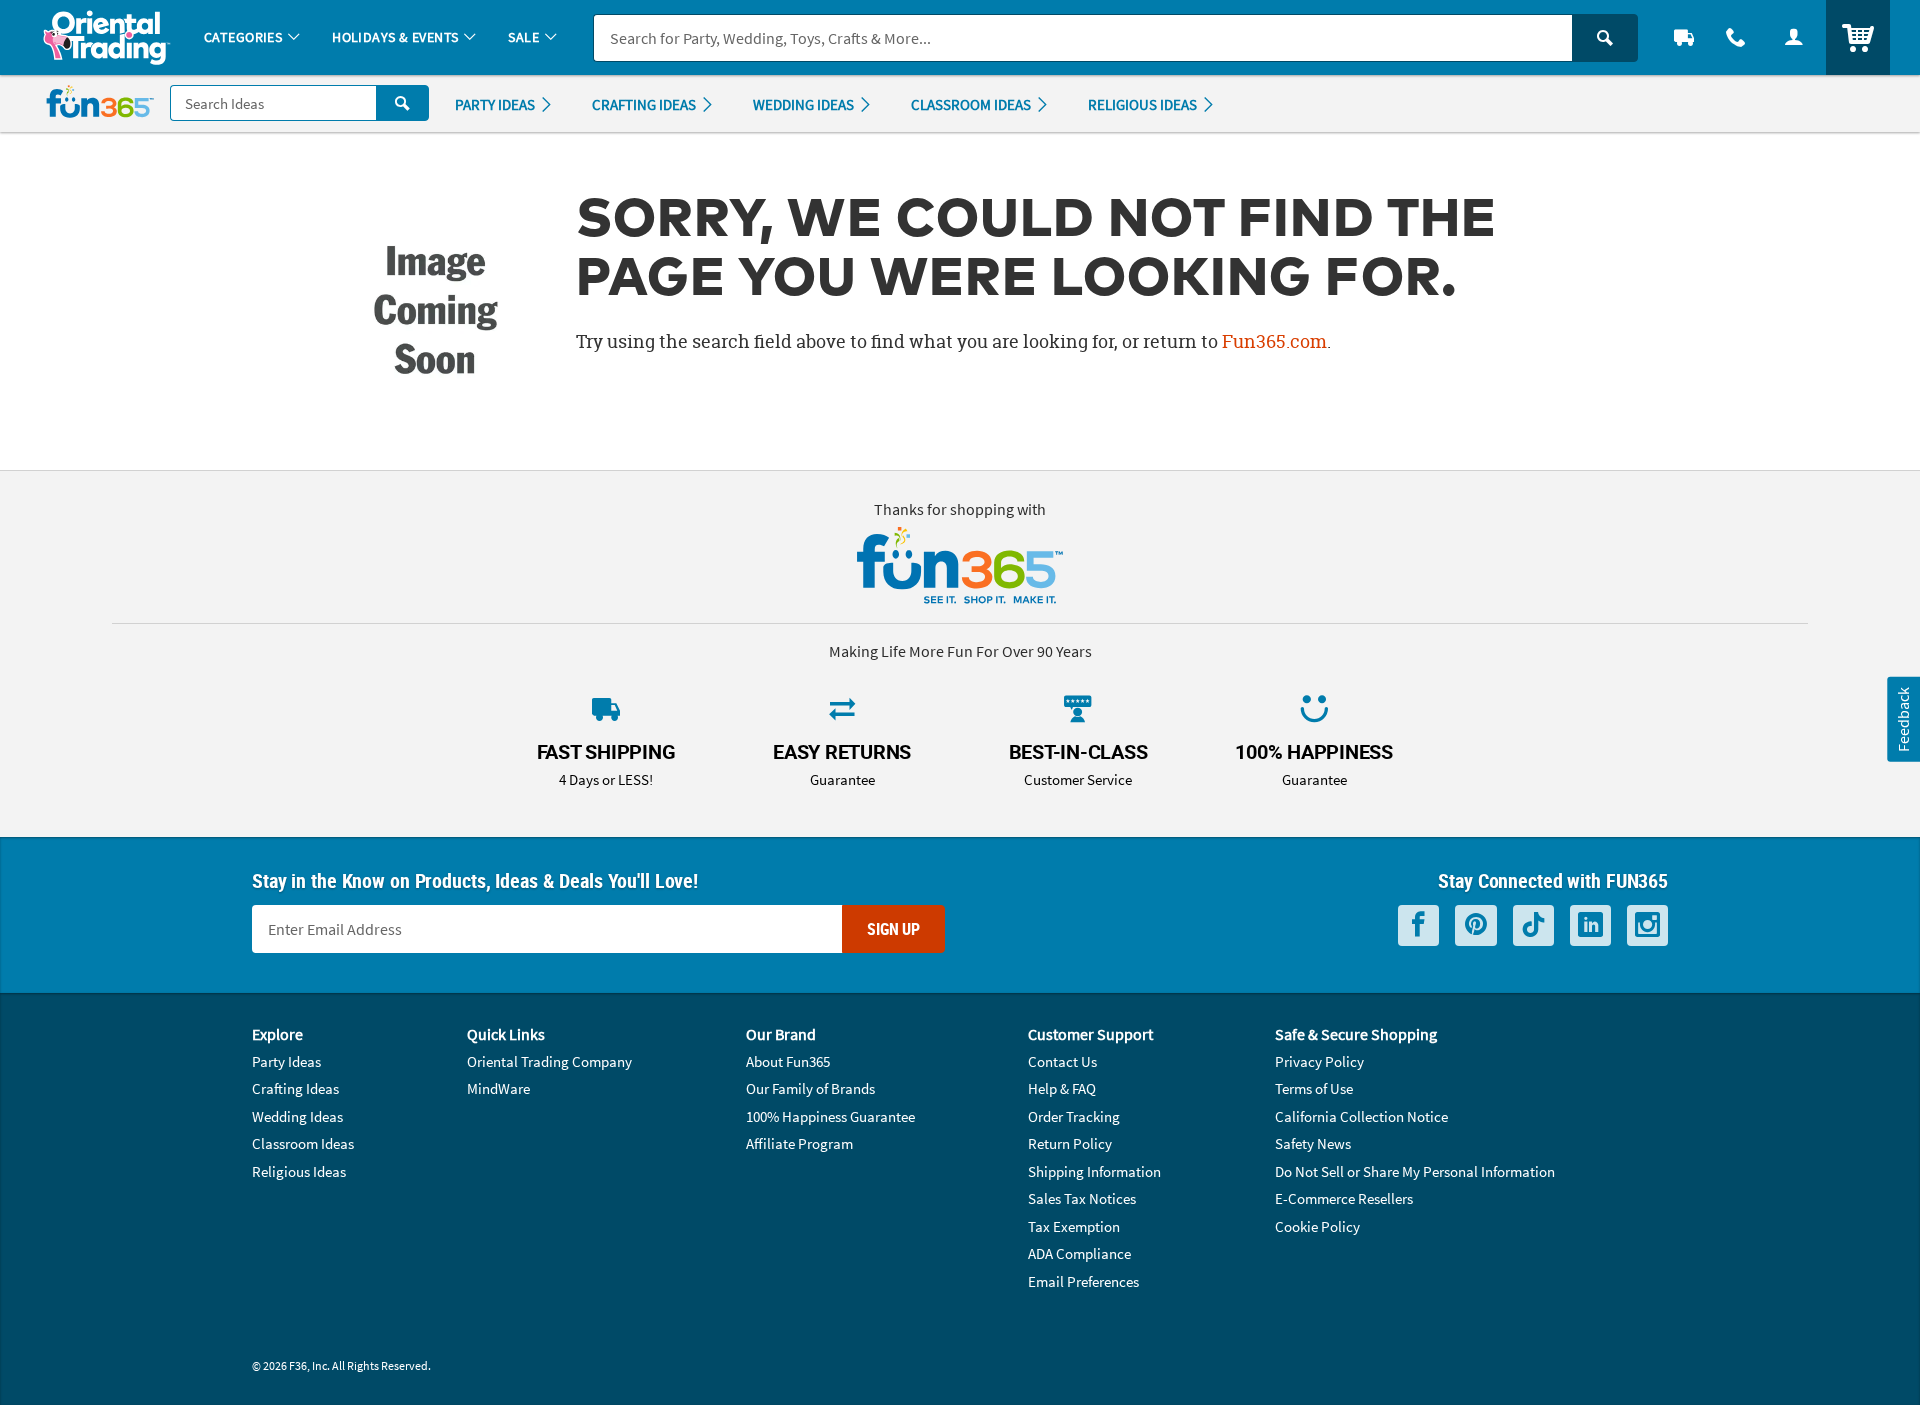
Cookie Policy (1317, 1226)
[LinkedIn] (1590, 925)
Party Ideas (286, 1061)
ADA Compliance (1079, 1253)
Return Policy (1070, 1143)
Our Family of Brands (810, 1088)
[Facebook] (1418, 925)
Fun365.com (1274, 341)
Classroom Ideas (303, 1143)
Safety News (1313, 1143)
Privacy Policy (1319, 1061)
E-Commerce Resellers (1344, 1198)
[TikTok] (1533, 925)
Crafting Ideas (295, 1088)
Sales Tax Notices (1082, 1198)
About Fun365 (788, 1061)
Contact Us (1062, 1061)
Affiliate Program (799, 1143)
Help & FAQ (1062, 1088)
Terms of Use (1314, 1088)
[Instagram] (1647, 925)
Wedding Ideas (297, 1116)
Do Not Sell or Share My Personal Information (1415, 1171)
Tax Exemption (1074, 1226)
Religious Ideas (299, 1171)
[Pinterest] (1476, 925)
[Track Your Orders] (1684, 37)
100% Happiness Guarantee (830, 1116)
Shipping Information (1094, 1171)
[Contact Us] (1736, 37)
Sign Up (893, 929)
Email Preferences (1083, 1281)
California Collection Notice (1361, 1116)
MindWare (498, 1088)
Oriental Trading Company (549, 1061)
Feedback (1903, 718)
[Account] (1794, 37)
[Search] (1605, 38)
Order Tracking (1074, 1116)
